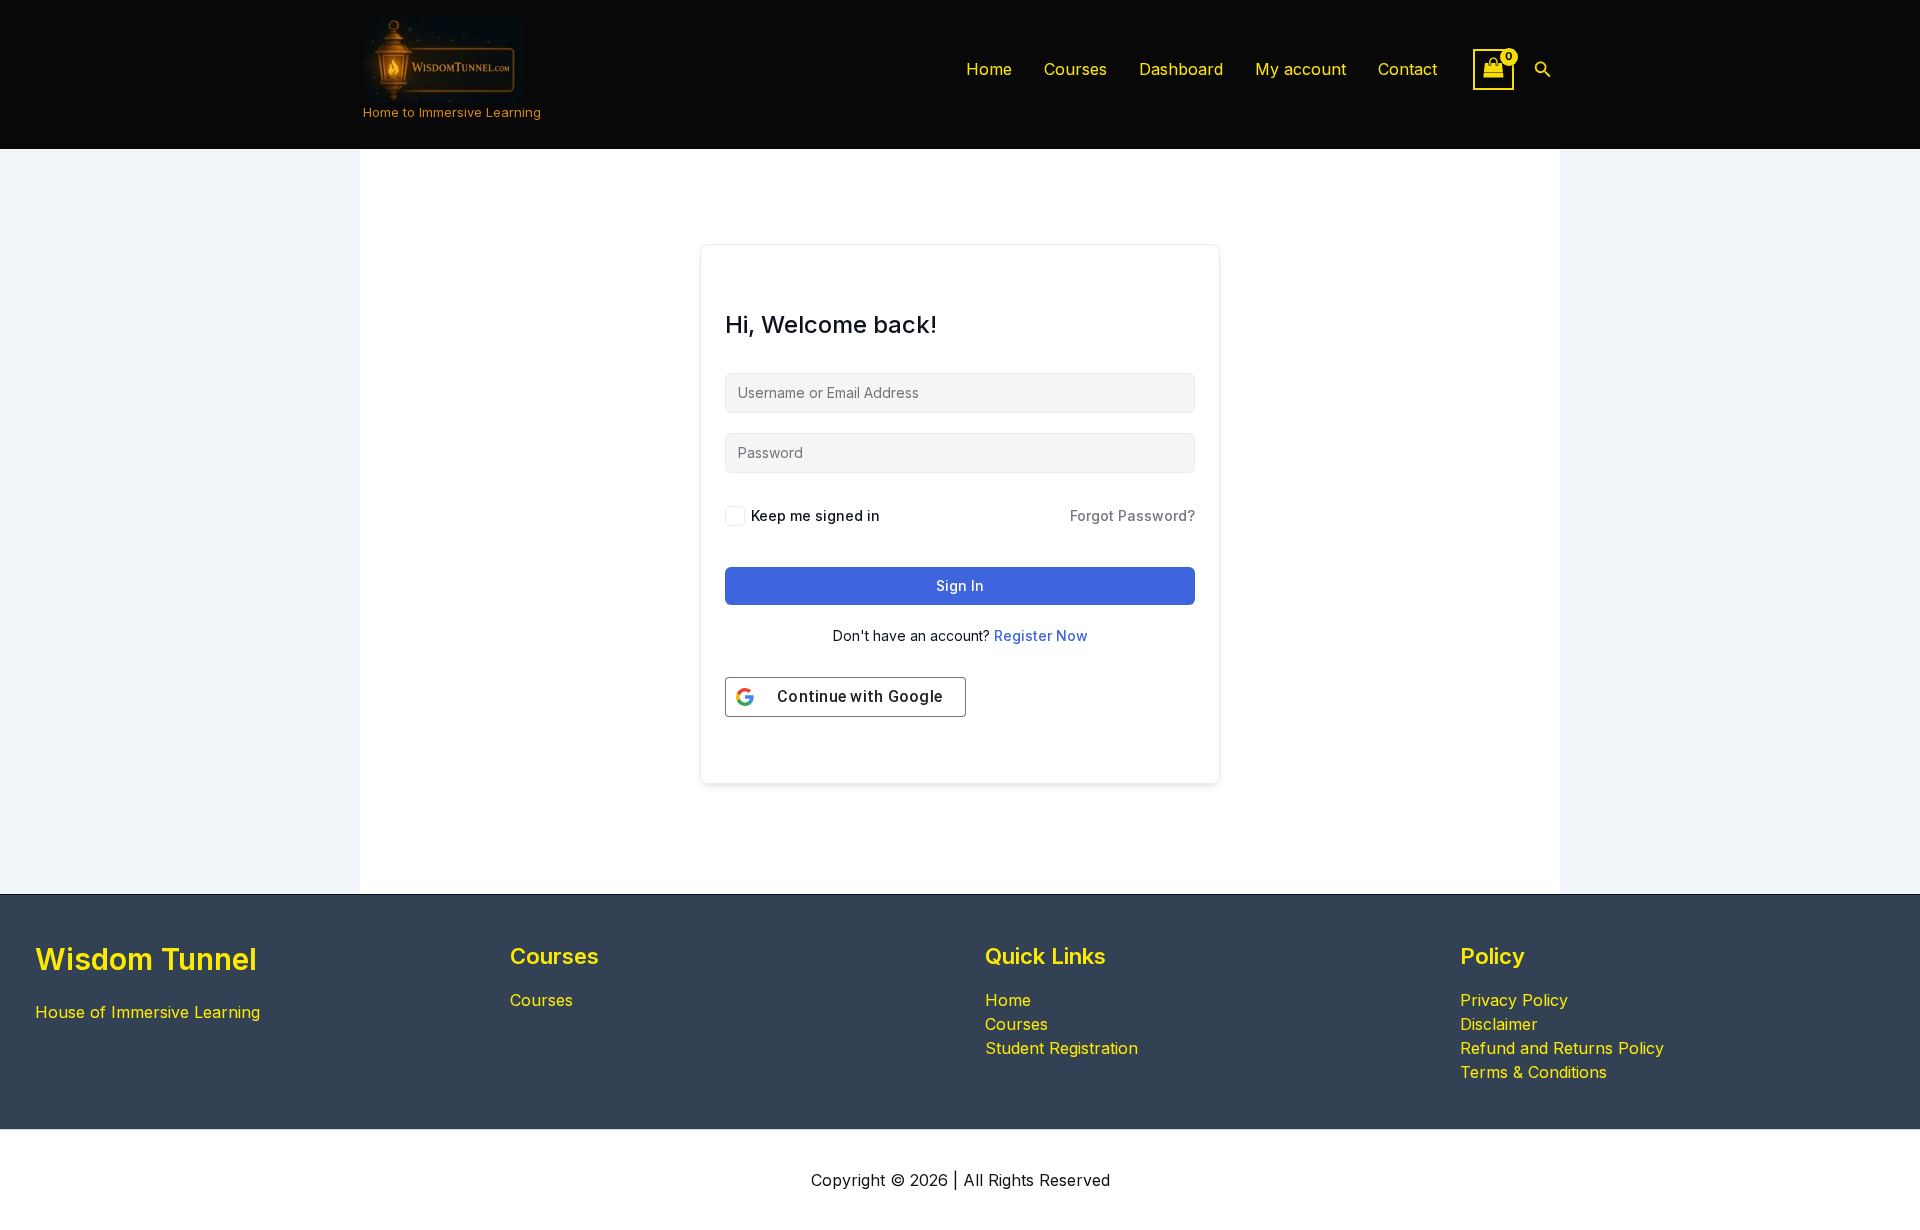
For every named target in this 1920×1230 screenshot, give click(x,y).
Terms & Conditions (1533, 1072)
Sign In (960, 585)
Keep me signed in (815, 515)
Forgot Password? (1132, 515)
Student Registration (1061, 1048)
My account (1300, 69)
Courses (1075, 69)
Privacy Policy (1514, 1000)
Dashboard (1181, 69)
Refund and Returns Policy (1562, 1048)
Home (989, 69)
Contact (1407, 69)
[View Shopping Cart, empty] (1494, 69)
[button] (1543, 69)
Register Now (1041, 635)
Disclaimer (1499, 1024)
